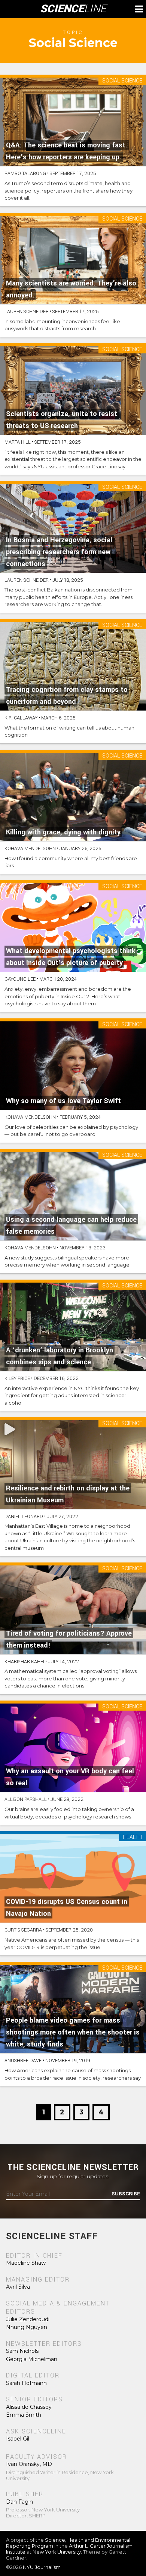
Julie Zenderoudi (28, 2319)
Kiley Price (17, 1378)
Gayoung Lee (20, 979)
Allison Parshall (26, 1799)
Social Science (122, 81)
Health (133, 1838)
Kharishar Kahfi (24, 1662)
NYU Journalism (42, 2567)
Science (73, 9)
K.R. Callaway (21, 718)
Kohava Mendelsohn (30, 849)
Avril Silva (18, 2287)
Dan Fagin (19, 2502)
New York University (57, 2552)
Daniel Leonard (24, 1517)
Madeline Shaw (26, 2263)
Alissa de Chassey (29, 2407)
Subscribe (126, 2194)
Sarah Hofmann (26, 2383)
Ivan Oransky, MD (29, 2464)
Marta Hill (18, 442)
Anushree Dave (23, 2061)
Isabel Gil (18, 2439)
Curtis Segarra (23, 1930)
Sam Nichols (22, 2351)
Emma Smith (24, 2415)
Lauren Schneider (27, 312)
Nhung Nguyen (27, 2327)
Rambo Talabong (25, 174)
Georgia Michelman (32, 2359)
